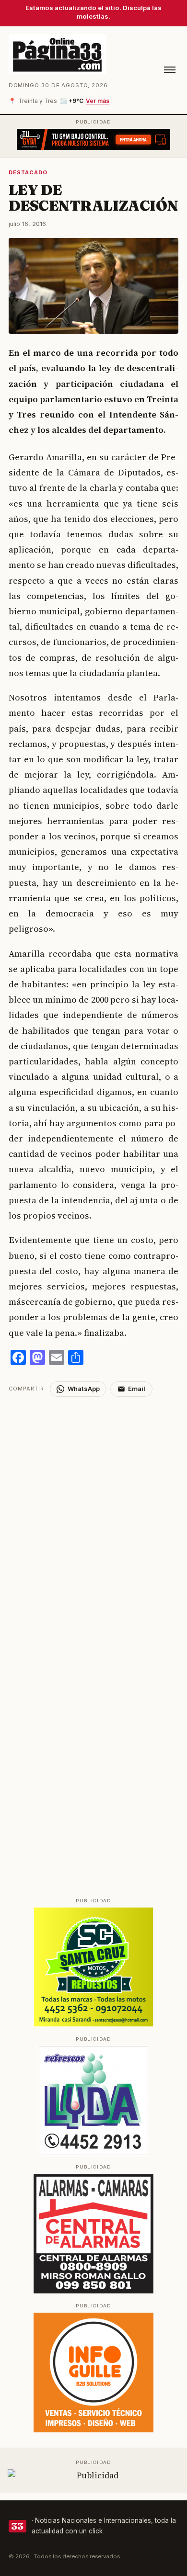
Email (137, 1389)
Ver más (98, 101)
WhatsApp (84, 1389)
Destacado (28, 172)
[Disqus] (94, 1516)
